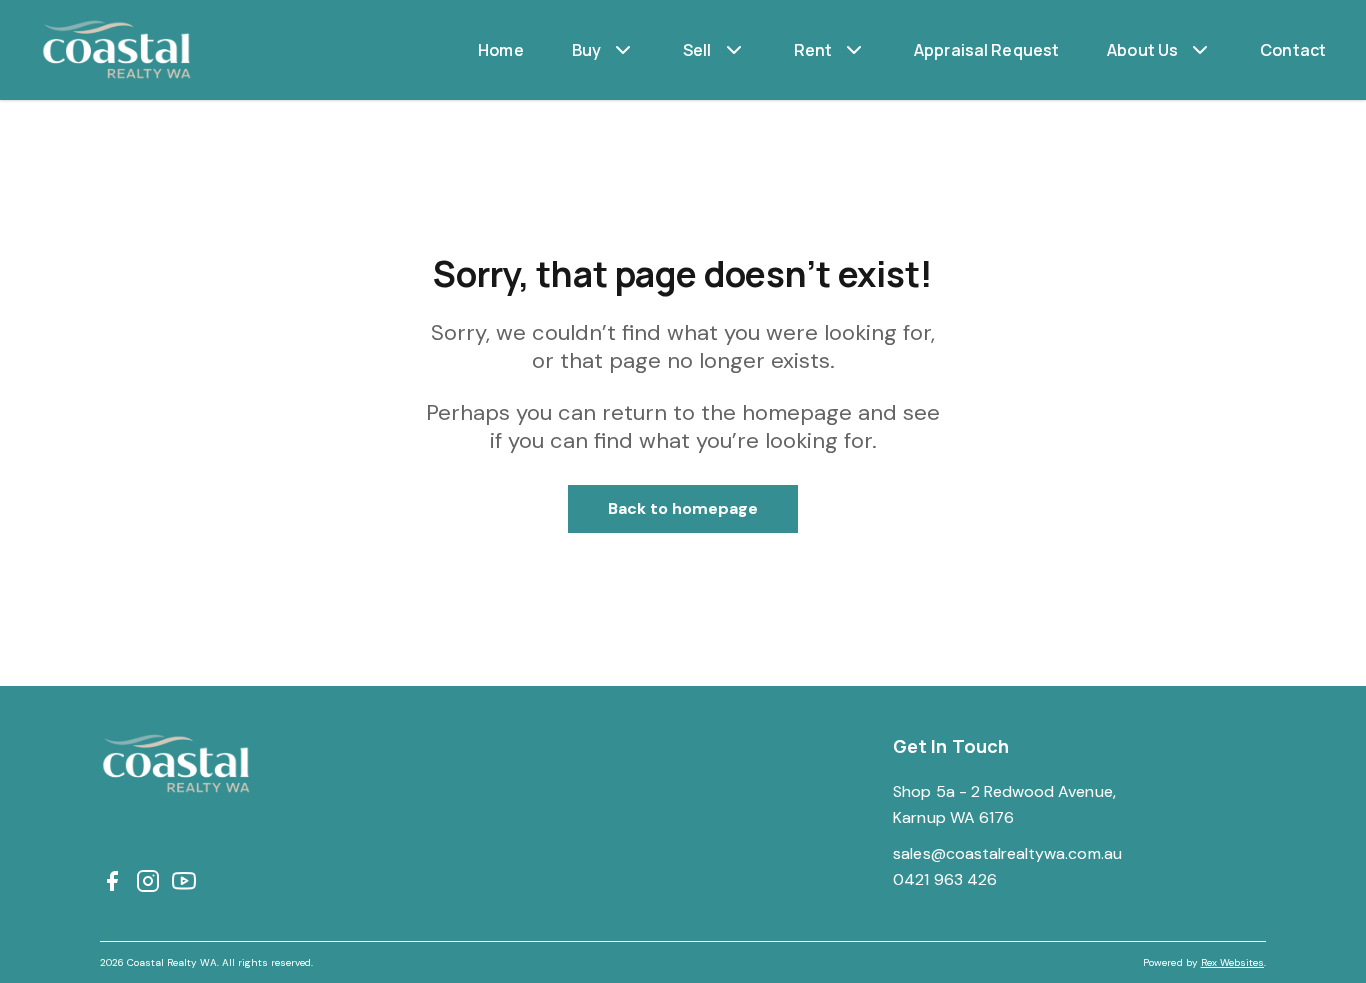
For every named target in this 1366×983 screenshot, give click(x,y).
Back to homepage (683, 508)
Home (501, 50)
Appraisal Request (986, 50)
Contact (1293, 50)
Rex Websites (1232, 962)
